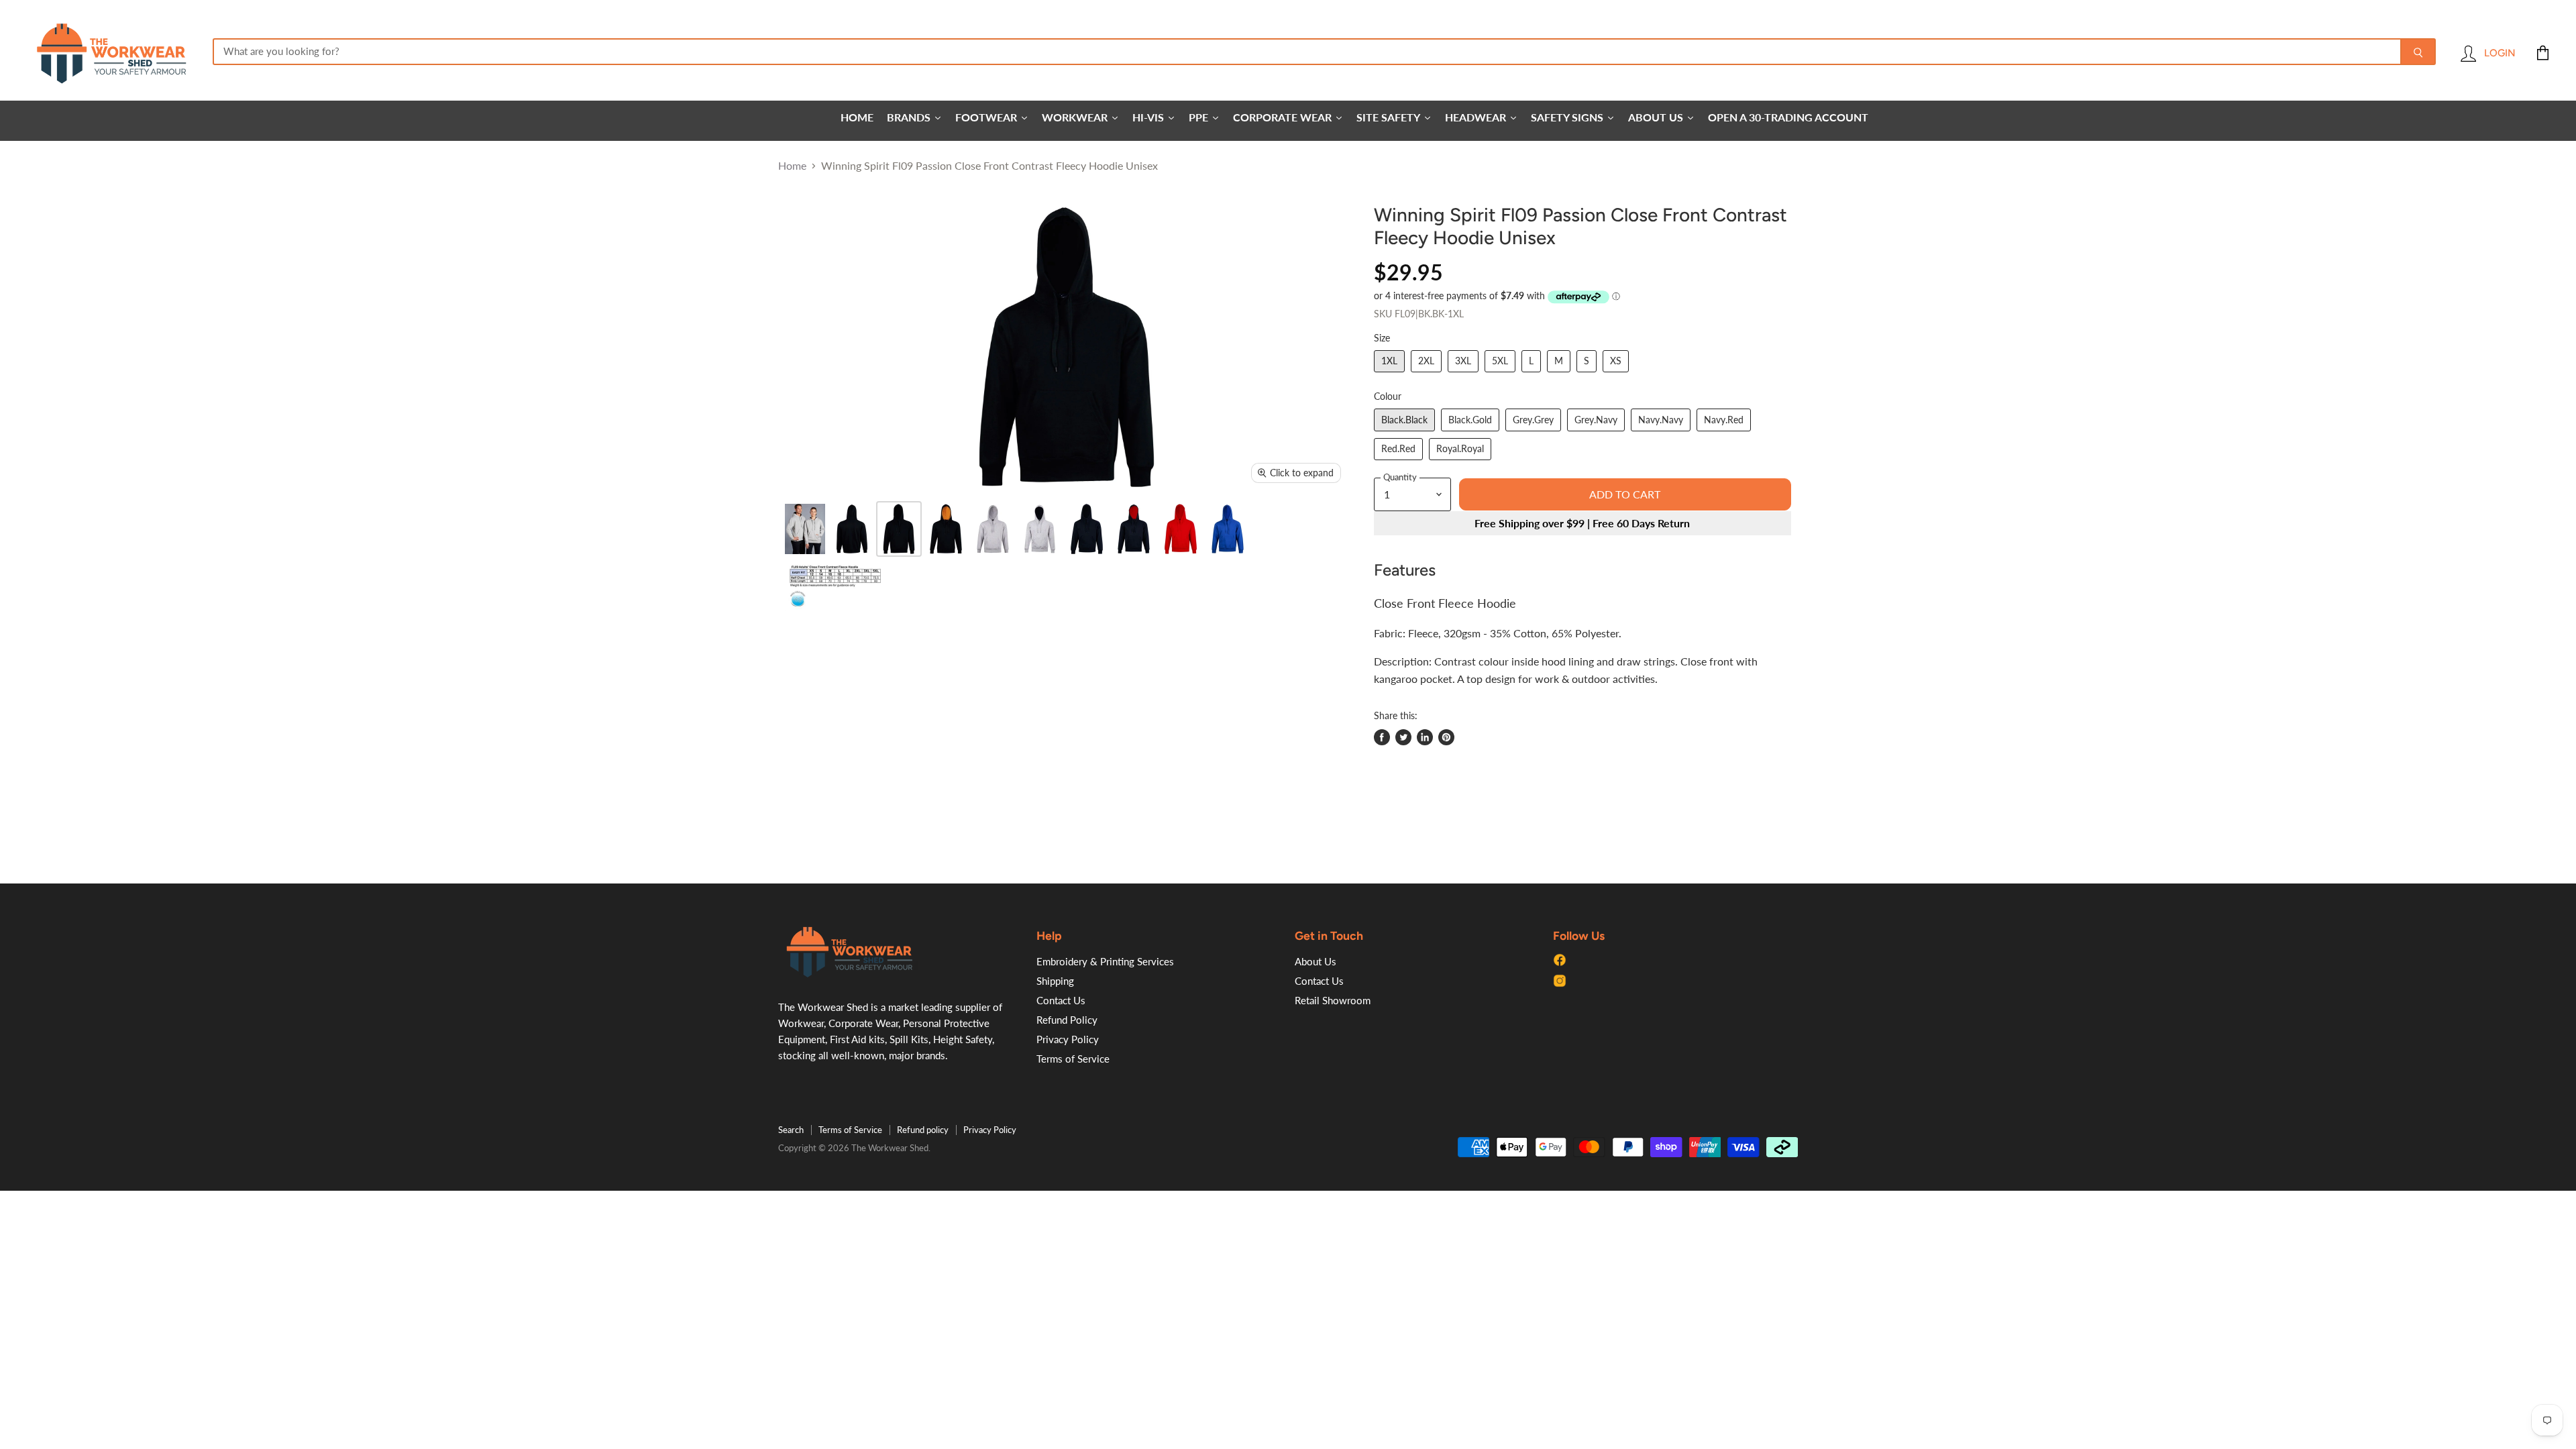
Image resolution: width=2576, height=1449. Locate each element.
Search (791, 1130)
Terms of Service (1073, 1059)
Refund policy (923, 1130)
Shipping (1055, 981)
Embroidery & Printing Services (1105, 961)
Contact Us (1061, 1000)
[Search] (2418, 52)
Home (792, 166)
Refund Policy (1067, 1020)
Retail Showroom (1333, 1000)
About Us (1316, 961)
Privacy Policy (1068, 1039)
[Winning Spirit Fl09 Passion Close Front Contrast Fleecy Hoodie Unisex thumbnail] (805, 529)
